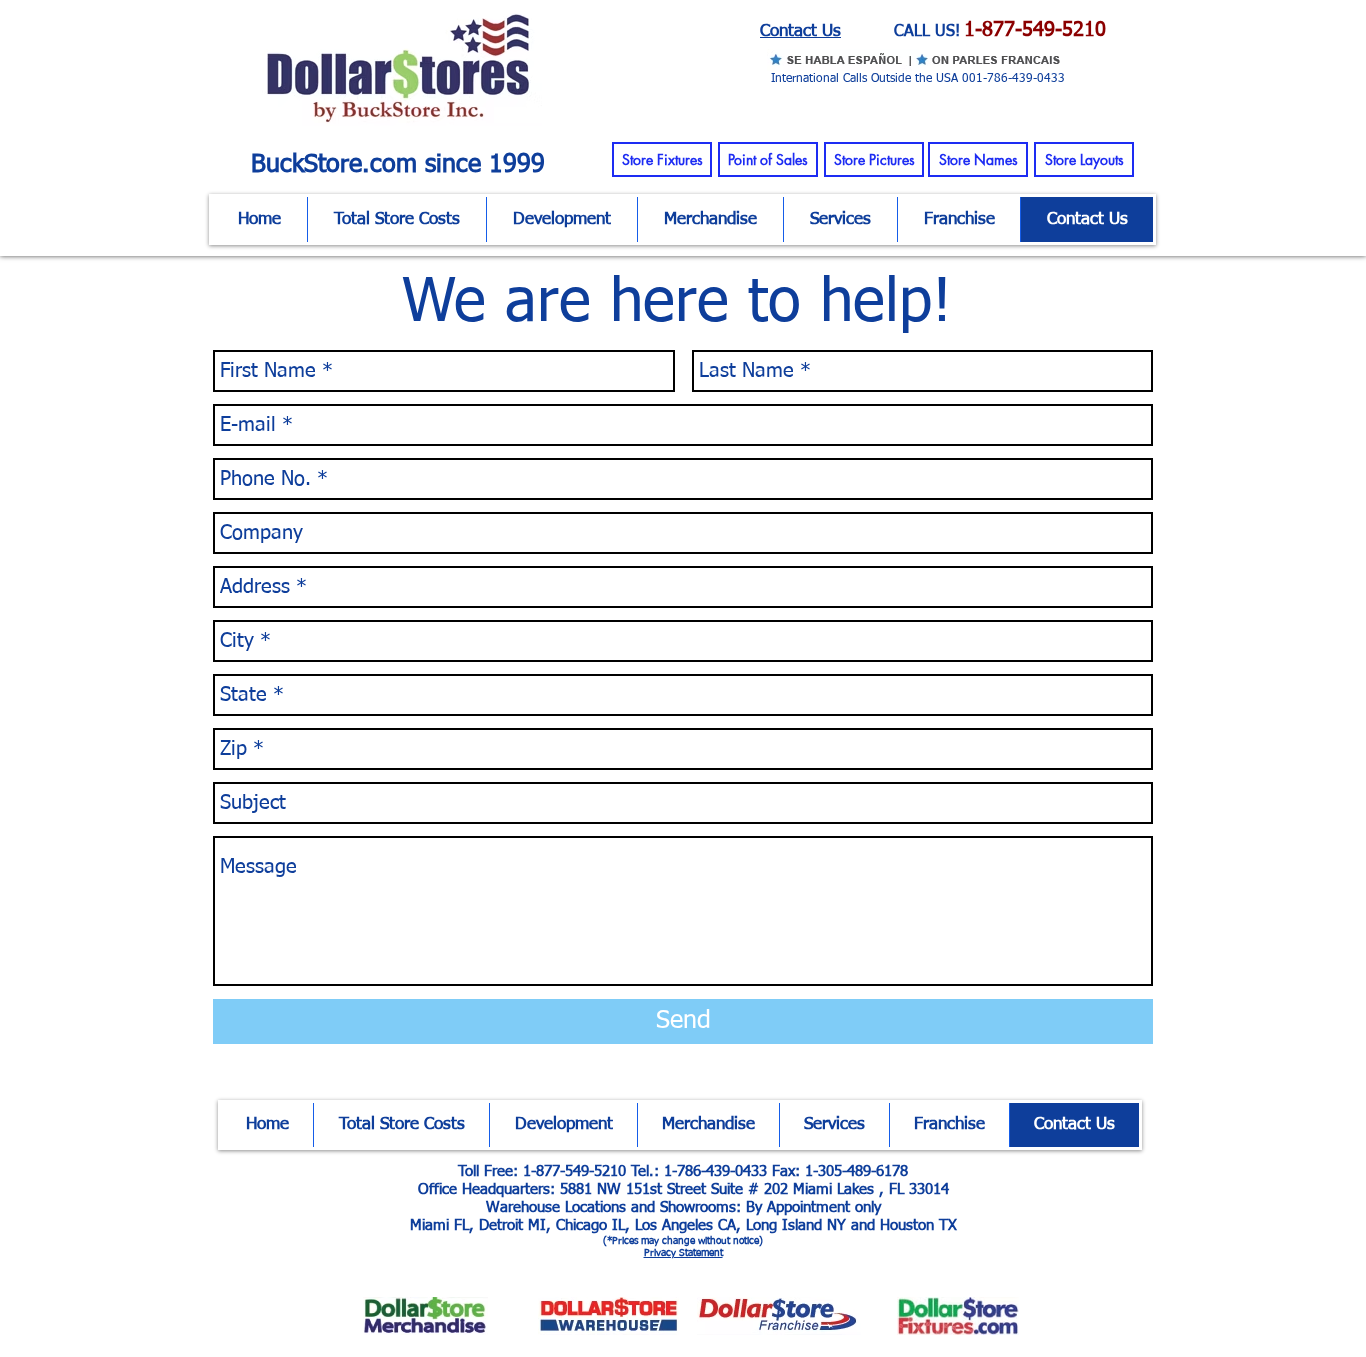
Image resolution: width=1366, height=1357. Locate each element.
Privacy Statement (683, 1253)
